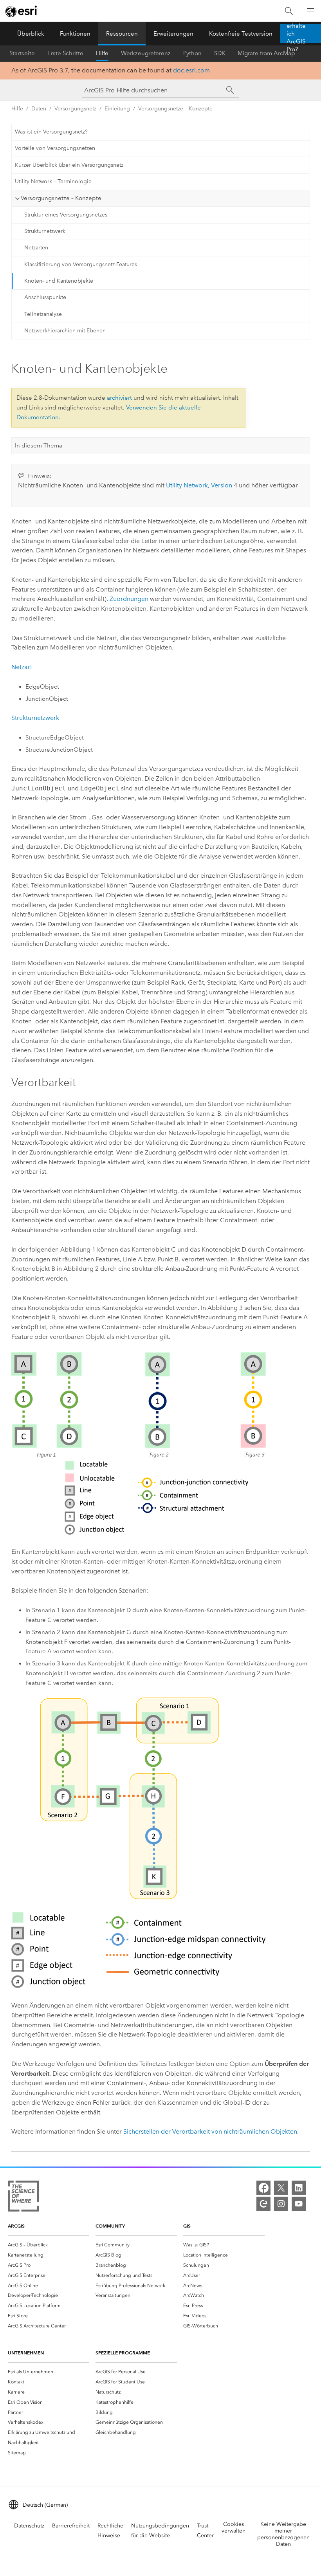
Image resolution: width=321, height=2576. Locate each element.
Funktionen (75, 34)
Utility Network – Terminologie (53, 181)
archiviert (119, 398)
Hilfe (102, 53)
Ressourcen (122, 34)
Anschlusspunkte (45, 297)
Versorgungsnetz (75, 109)
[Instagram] (281, 2204)
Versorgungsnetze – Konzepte (175, 109)
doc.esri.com (191, 70)
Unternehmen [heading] (26, 2353)
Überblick (31, 34)
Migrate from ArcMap (266, 53)
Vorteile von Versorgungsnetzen (55, 148)
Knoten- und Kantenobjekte (59, 281)
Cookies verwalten (234, 2527)
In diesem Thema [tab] (39, 446)
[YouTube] (299, 2204)
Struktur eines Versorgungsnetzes (66, 215)
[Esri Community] (263, 2204)
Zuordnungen (129, 599)
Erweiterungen (173, 34)
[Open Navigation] (310, 11)
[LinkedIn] (299, 2188)
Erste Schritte (65, 53)
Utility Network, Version (199, 485)
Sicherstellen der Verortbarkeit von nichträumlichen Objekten (210, 2131)
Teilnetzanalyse (43, 314)
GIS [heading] (187, 2226)
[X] (281, 2188)
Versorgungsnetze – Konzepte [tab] (61, 198)
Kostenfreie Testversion (241, 34)
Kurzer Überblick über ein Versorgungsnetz (69, 165)
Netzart (22, 667)
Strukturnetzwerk (45, 231)
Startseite (22, 53)
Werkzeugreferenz (146, 53)
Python (192, 53)
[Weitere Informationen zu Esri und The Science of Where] (23, 2198)
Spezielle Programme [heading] (123, 2353)
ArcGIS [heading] (16, 2226)
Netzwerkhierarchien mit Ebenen (65, 331)
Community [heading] (110, 2226)
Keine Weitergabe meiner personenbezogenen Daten (283, 2534)
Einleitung (117, 109)
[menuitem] (49, 2245)
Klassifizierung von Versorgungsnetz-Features (81, 264)
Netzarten (36, 248)
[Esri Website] (22, 11)
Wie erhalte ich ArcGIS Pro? (296, 34)
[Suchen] (289, 11)
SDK (220, 53)
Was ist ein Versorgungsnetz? (51, 132)
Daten (39, 109)
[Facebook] (263, 2188)
